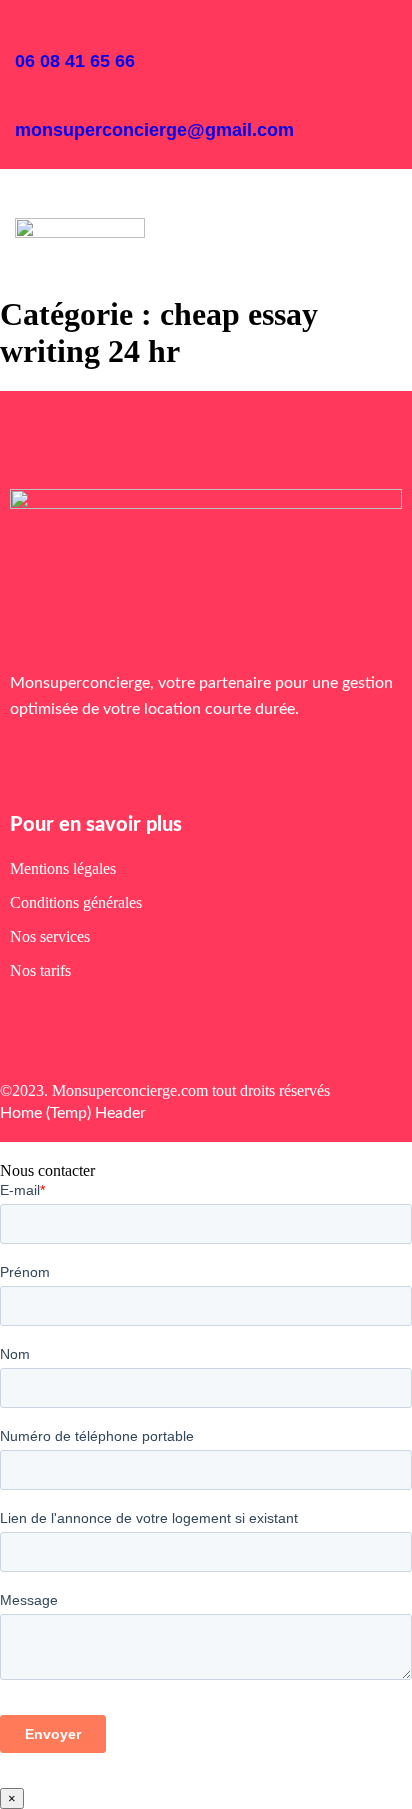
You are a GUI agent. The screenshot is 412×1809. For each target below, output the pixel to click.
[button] (31, 199)
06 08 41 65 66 (75, 61)
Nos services (50, 936)
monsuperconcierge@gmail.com (154, 130)
